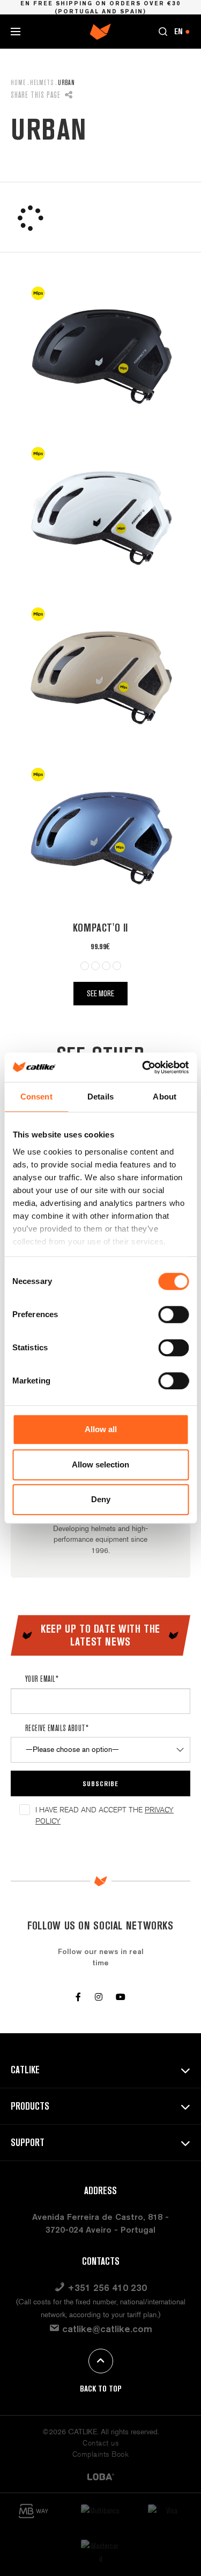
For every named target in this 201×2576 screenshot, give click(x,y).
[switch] (173, 1314)
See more (100, 993)
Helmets (42, 82)
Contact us (100, 2443)
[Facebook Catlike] (78, 1997)
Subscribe (100, 1783)
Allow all (101, 1429)
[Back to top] (101, 2361)
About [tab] (165, 1097)
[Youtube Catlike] (121, 1997)
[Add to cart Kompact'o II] (101, 356)
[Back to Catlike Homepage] (100, 31)
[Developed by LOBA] (101, 2476)
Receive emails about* (57, 1728)
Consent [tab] (36, 1097)
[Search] (163, 32)
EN (182, 31)
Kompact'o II (100, 928)
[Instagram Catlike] (99, 1997)
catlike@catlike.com (106, 2329)
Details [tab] (100, 1097)
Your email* (42, 1679)
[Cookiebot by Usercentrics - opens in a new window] (143, 1067)
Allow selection (100, 1464)
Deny (101, 1499)
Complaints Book (101, 2454)
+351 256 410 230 (101, 2301)
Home (18, 82)
